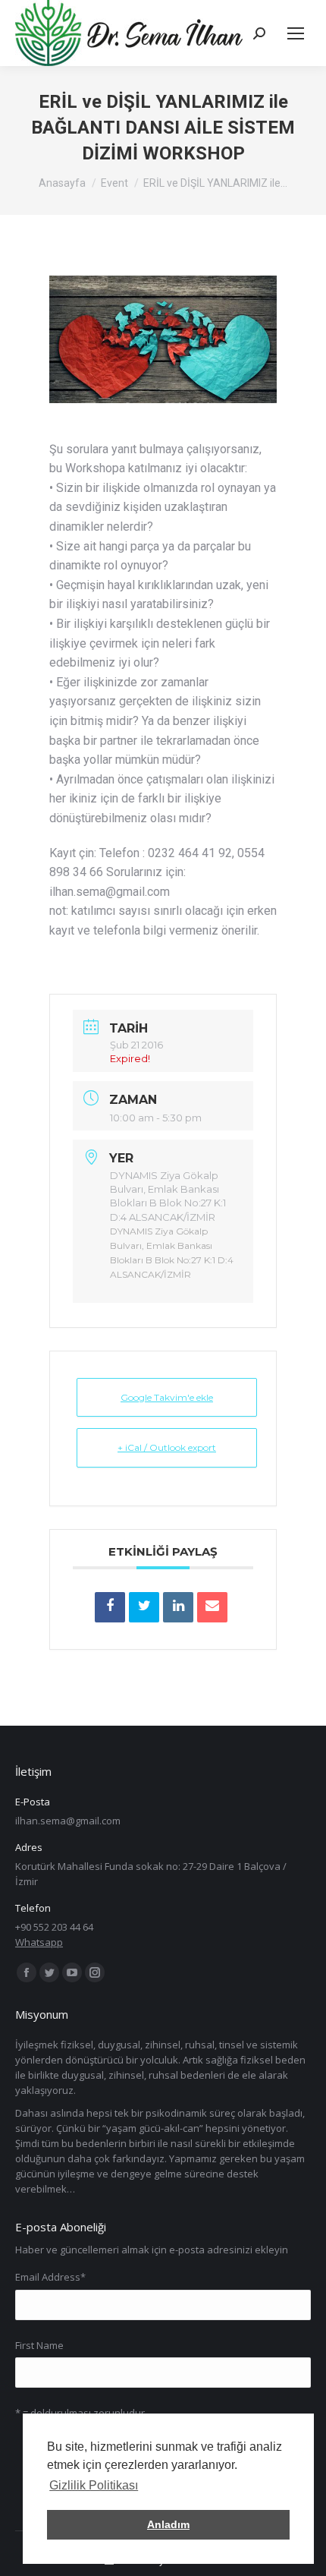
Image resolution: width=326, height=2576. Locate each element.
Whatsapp (39, 1942)
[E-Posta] (212, 1607)
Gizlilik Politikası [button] (94, 2485)
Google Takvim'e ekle (167, 1397)
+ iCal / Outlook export (167, 1447)
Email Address (50, 2277)
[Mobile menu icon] (296, 33)
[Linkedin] (178, 1607)
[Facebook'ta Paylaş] (110, 1607)
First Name (39, 2345)
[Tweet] (144, 1607)
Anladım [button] (168, 2524)
